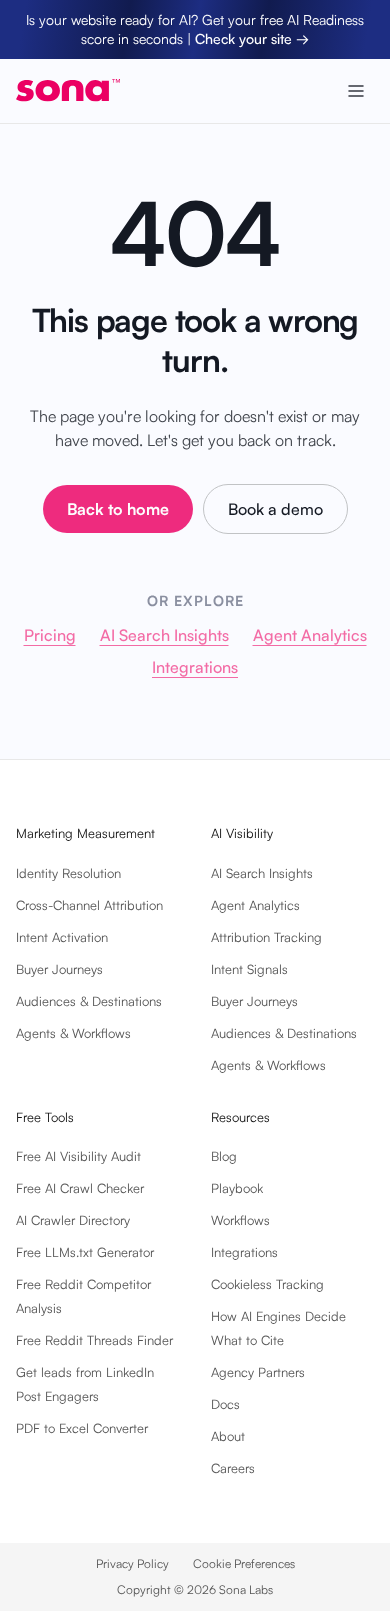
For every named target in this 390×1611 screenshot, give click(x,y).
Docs (225, 1404)
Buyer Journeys (59, 969)
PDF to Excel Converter (82, 1428)
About (228, 1436)
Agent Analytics (310, 635)
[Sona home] (68, 90)
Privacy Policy (132, 1563)
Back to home (118, 509)
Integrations (195, 667)
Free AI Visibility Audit (78, 1156)
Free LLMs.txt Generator (85, 1252)
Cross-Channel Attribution (89, 905)
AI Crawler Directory (73, 1220)
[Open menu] (356, 91)
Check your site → (252, 38)
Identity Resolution (68, 873)
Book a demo (275, 509)
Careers (233, 1468)
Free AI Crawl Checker (80, 1188)
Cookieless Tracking (267, 1284)
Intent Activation (62, 937)
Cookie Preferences (244, 1563)
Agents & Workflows (73, 1033)
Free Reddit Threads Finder (94, 1340)
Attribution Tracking (266, 937)
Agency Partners (258, 1372)
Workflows (240, 1220)
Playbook (237, 1188)
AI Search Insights (164, 635)
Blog (224, 1156)
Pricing (50, 635)
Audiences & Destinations (89, 1001)
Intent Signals (249, 969)
